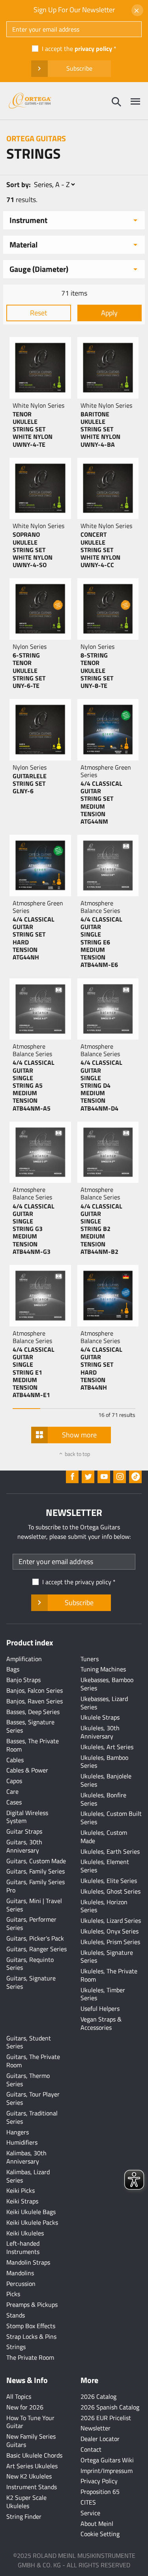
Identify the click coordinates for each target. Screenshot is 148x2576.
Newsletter (96, 2428)
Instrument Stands (32, 2487)
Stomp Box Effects (31, 2326)
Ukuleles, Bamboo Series (104, 1762)
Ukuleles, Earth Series (110, 1851)
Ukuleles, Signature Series (107, 1957)
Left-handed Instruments (23, 2247)
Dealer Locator (100, 2439)
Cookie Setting (100, 2534)
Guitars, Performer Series (31, 1923)
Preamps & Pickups (32, 2304)
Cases (14, 1802)
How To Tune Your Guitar (30, 2422)
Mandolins (20, 2273)
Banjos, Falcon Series (35, 1690)
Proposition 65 (100, 2492)
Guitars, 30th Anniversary (24, 1846)
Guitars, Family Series (36, 1871)
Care (12, 1791)
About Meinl (97, 2524)
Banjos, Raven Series (35, 1701)
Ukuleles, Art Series (107, 1747)
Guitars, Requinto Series (30, 1964)
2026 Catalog (98, 2396)
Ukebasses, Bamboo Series (107, 1684)
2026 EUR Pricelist (106, 2418)
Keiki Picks (21, 2190)
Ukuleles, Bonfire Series (103, 1799)
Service (90, 2513)
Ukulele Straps (100, 1717)
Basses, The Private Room (33, 1745)
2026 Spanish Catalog (110, 2407)
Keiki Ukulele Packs (32, 2222)
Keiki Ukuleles (25, 2233)
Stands (16, 2315)
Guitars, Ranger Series (37, 1949)
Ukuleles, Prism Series (110, 1942)
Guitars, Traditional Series (32, 2117)
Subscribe (79, 68)
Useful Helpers (100, 2008)
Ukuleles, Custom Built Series (111, 1818)
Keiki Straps (22, 2201)
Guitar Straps (24, 1831)
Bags (13, 1669)
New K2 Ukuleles (29, 2476)
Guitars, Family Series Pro (36, 1886)
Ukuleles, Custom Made (104, 1837)
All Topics (19, 2396)
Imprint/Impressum (107, 2471)
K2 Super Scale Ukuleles (26, 2502)
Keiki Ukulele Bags (31, 2212)
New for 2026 (25, 2407)
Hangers (18, 2132)
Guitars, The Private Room (33, 2061)
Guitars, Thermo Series (28, 2080)
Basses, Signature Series (30, 1726)
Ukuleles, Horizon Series (104, 1906)
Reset (38, 313)
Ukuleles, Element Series (105, 1866)
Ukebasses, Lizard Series (104, 1703)
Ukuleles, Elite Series (109, 1881)
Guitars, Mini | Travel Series (34, 1905)
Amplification (24, 1659)
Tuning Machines (103, 1669)
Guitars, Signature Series (31, 1982)
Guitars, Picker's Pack (35, 1938)
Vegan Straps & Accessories (101, 2023)
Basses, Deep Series (33, 1712)
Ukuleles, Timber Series (103, 1994)
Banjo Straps (23, 1680)
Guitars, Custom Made (36, 1861)
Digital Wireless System (27, 1817)
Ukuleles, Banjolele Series (106, 1780)
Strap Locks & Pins (31, 2336)
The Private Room (30, 2357)
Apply (109, 313)
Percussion (21, 2284)
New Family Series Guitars (31, 2440)
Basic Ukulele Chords (34, 2455)
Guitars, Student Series (29, 2042)
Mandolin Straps (28, 2262)
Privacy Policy (99, 2481)
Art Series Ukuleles (32, 2466)
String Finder (24, 2516)
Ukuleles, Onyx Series (110, 1931)
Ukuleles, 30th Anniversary (100, 1732)
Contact (91, 2449)
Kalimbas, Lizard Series (28, 2176)
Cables (15, 1760)
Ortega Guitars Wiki (107, 2460)
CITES (88, 2502)
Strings (16, 2347)
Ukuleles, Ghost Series (111, 1891)
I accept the (77, 49)
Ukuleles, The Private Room (109, 1975)
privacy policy (93, 49)
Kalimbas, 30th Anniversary (26, 2157)
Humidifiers (22, 2142)
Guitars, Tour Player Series (33, 2098)
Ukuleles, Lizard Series (111, 1920)
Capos (14, 1781)
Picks (13, 2294)
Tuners (90, 1659)
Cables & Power (27, 1770)
